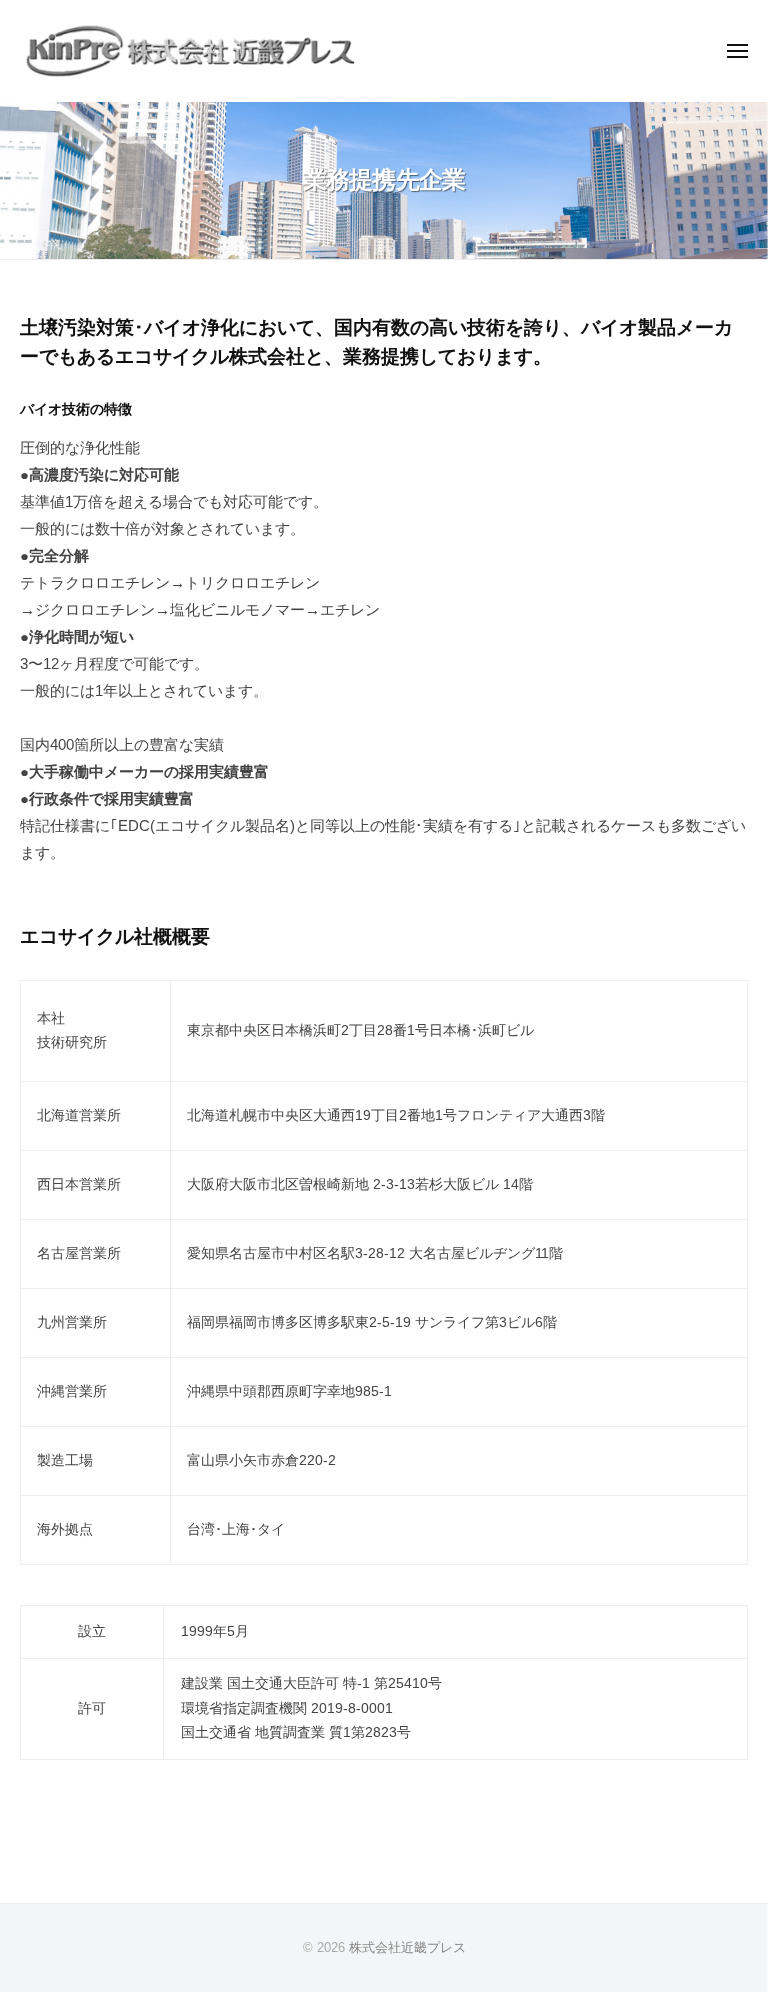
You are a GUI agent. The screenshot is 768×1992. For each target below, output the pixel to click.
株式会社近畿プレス (407, 1947)
